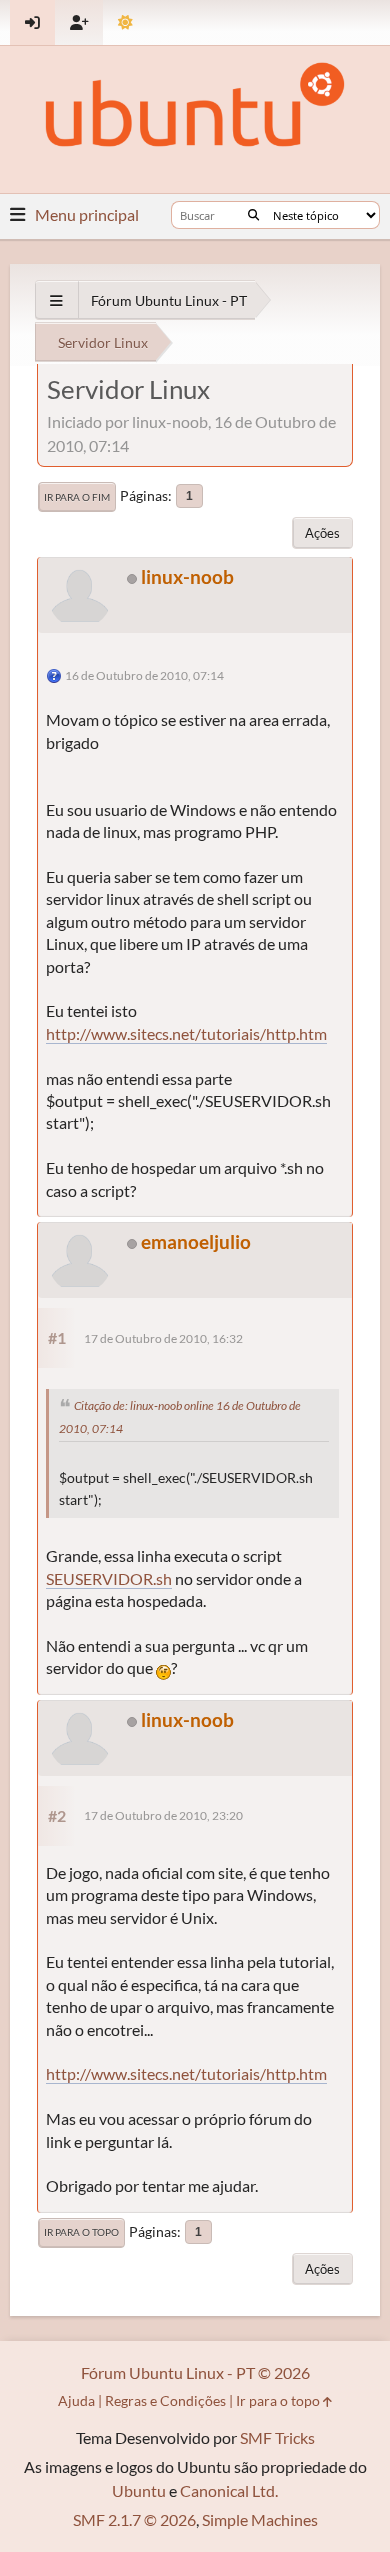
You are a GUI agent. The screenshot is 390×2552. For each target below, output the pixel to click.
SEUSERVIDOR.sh (109, 1578)
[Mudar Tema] (125, 22)
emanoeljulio (196, 1241)
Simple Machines (260, 2519)
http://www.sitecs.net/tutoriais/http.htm (186, 1033)
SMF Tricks (277, 2437)
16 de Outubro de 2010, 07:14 (144, 675)
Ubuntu (139, 2490)
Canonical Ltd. (229, 2490)
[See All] (56, 300)
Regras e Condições (165, 2400)
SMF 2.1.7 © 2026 (134, 2519)
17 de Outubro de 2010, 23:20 (163, 1815)
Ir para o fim (77, 497)
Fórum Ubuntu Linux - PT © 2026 (195, 2372)
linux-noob (187, 576)
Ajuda (76, 2400)
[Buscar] (253, 215)
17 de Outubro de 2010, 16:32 (163, 1338)
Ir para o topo (81, 2232)
